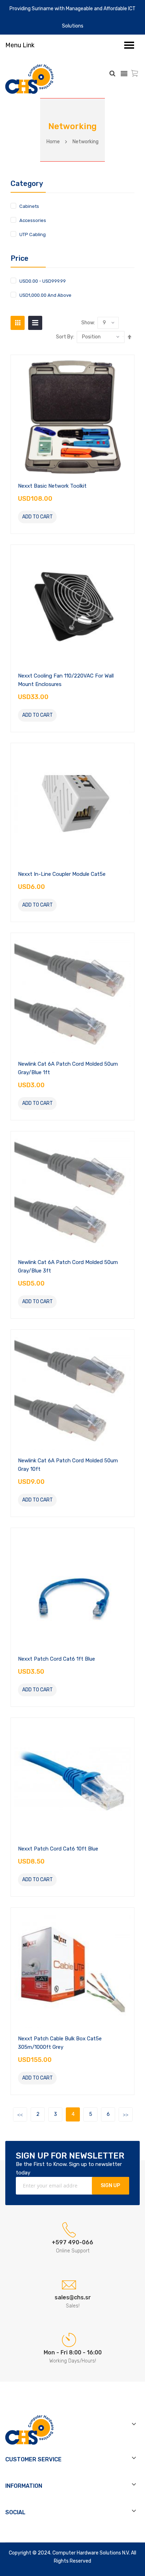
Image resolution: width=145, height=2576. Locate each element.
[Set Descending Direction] (130, 337)
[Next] (126, 2114)
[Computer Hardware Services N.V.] (29, 79)
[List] (35, 323)
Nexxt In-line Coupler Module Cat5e (62, 874)
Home (53, 142)
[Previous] (20, 2114)
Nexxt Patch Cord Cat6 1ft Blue (56, 1659)
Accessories (33, 220)
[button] (65, 517)
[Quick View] (72, 416)
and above (45, 295)
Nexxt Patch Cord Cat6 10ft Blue (58, 1849)
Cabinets (29, 206)
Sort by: (65, 337)
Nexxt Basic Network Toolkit (52, 486)
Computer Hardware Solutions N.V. (91, 2553)
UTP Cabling (33, 234)
